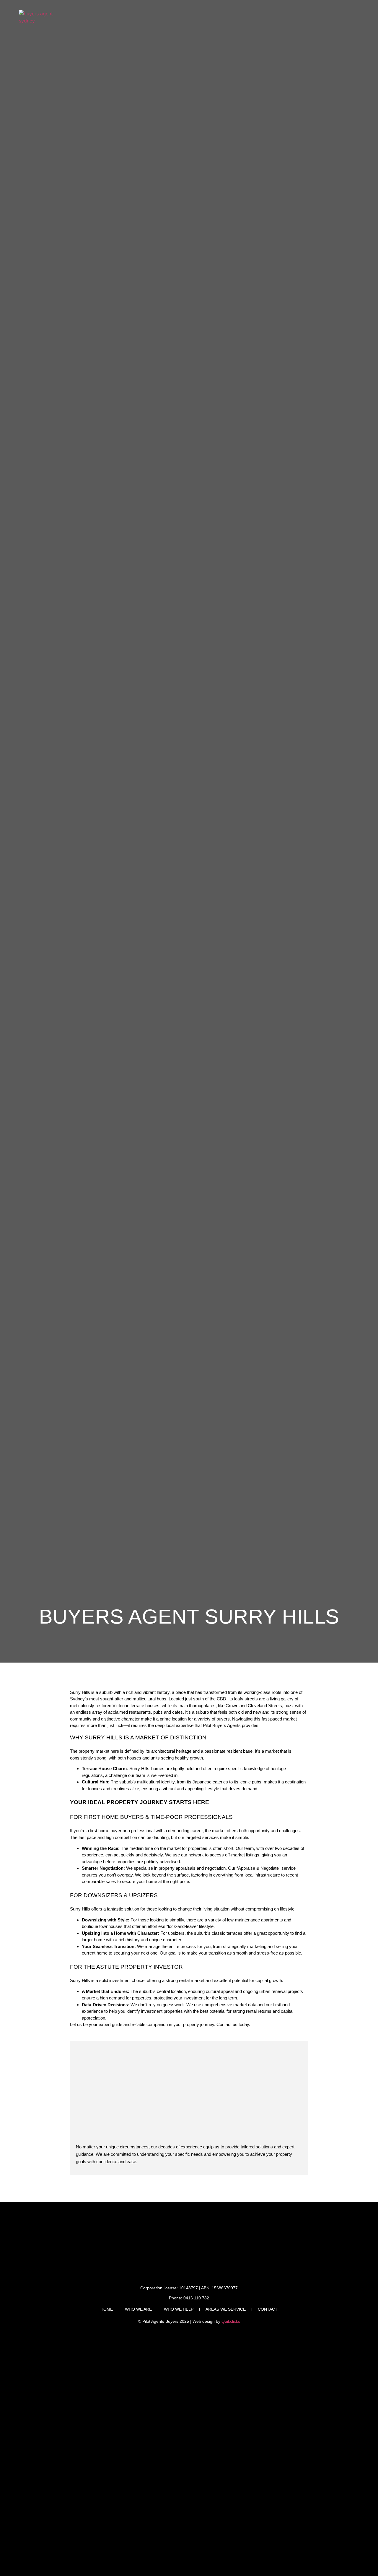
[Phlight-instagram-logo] (356, 2212)
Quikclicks (231, 2321)
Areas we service (226, 2309)
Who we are (138, 2309)
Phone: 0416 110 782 (189, 2298)
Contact (268, 2309)
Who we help (179, 2309)
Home (107, 2309)
